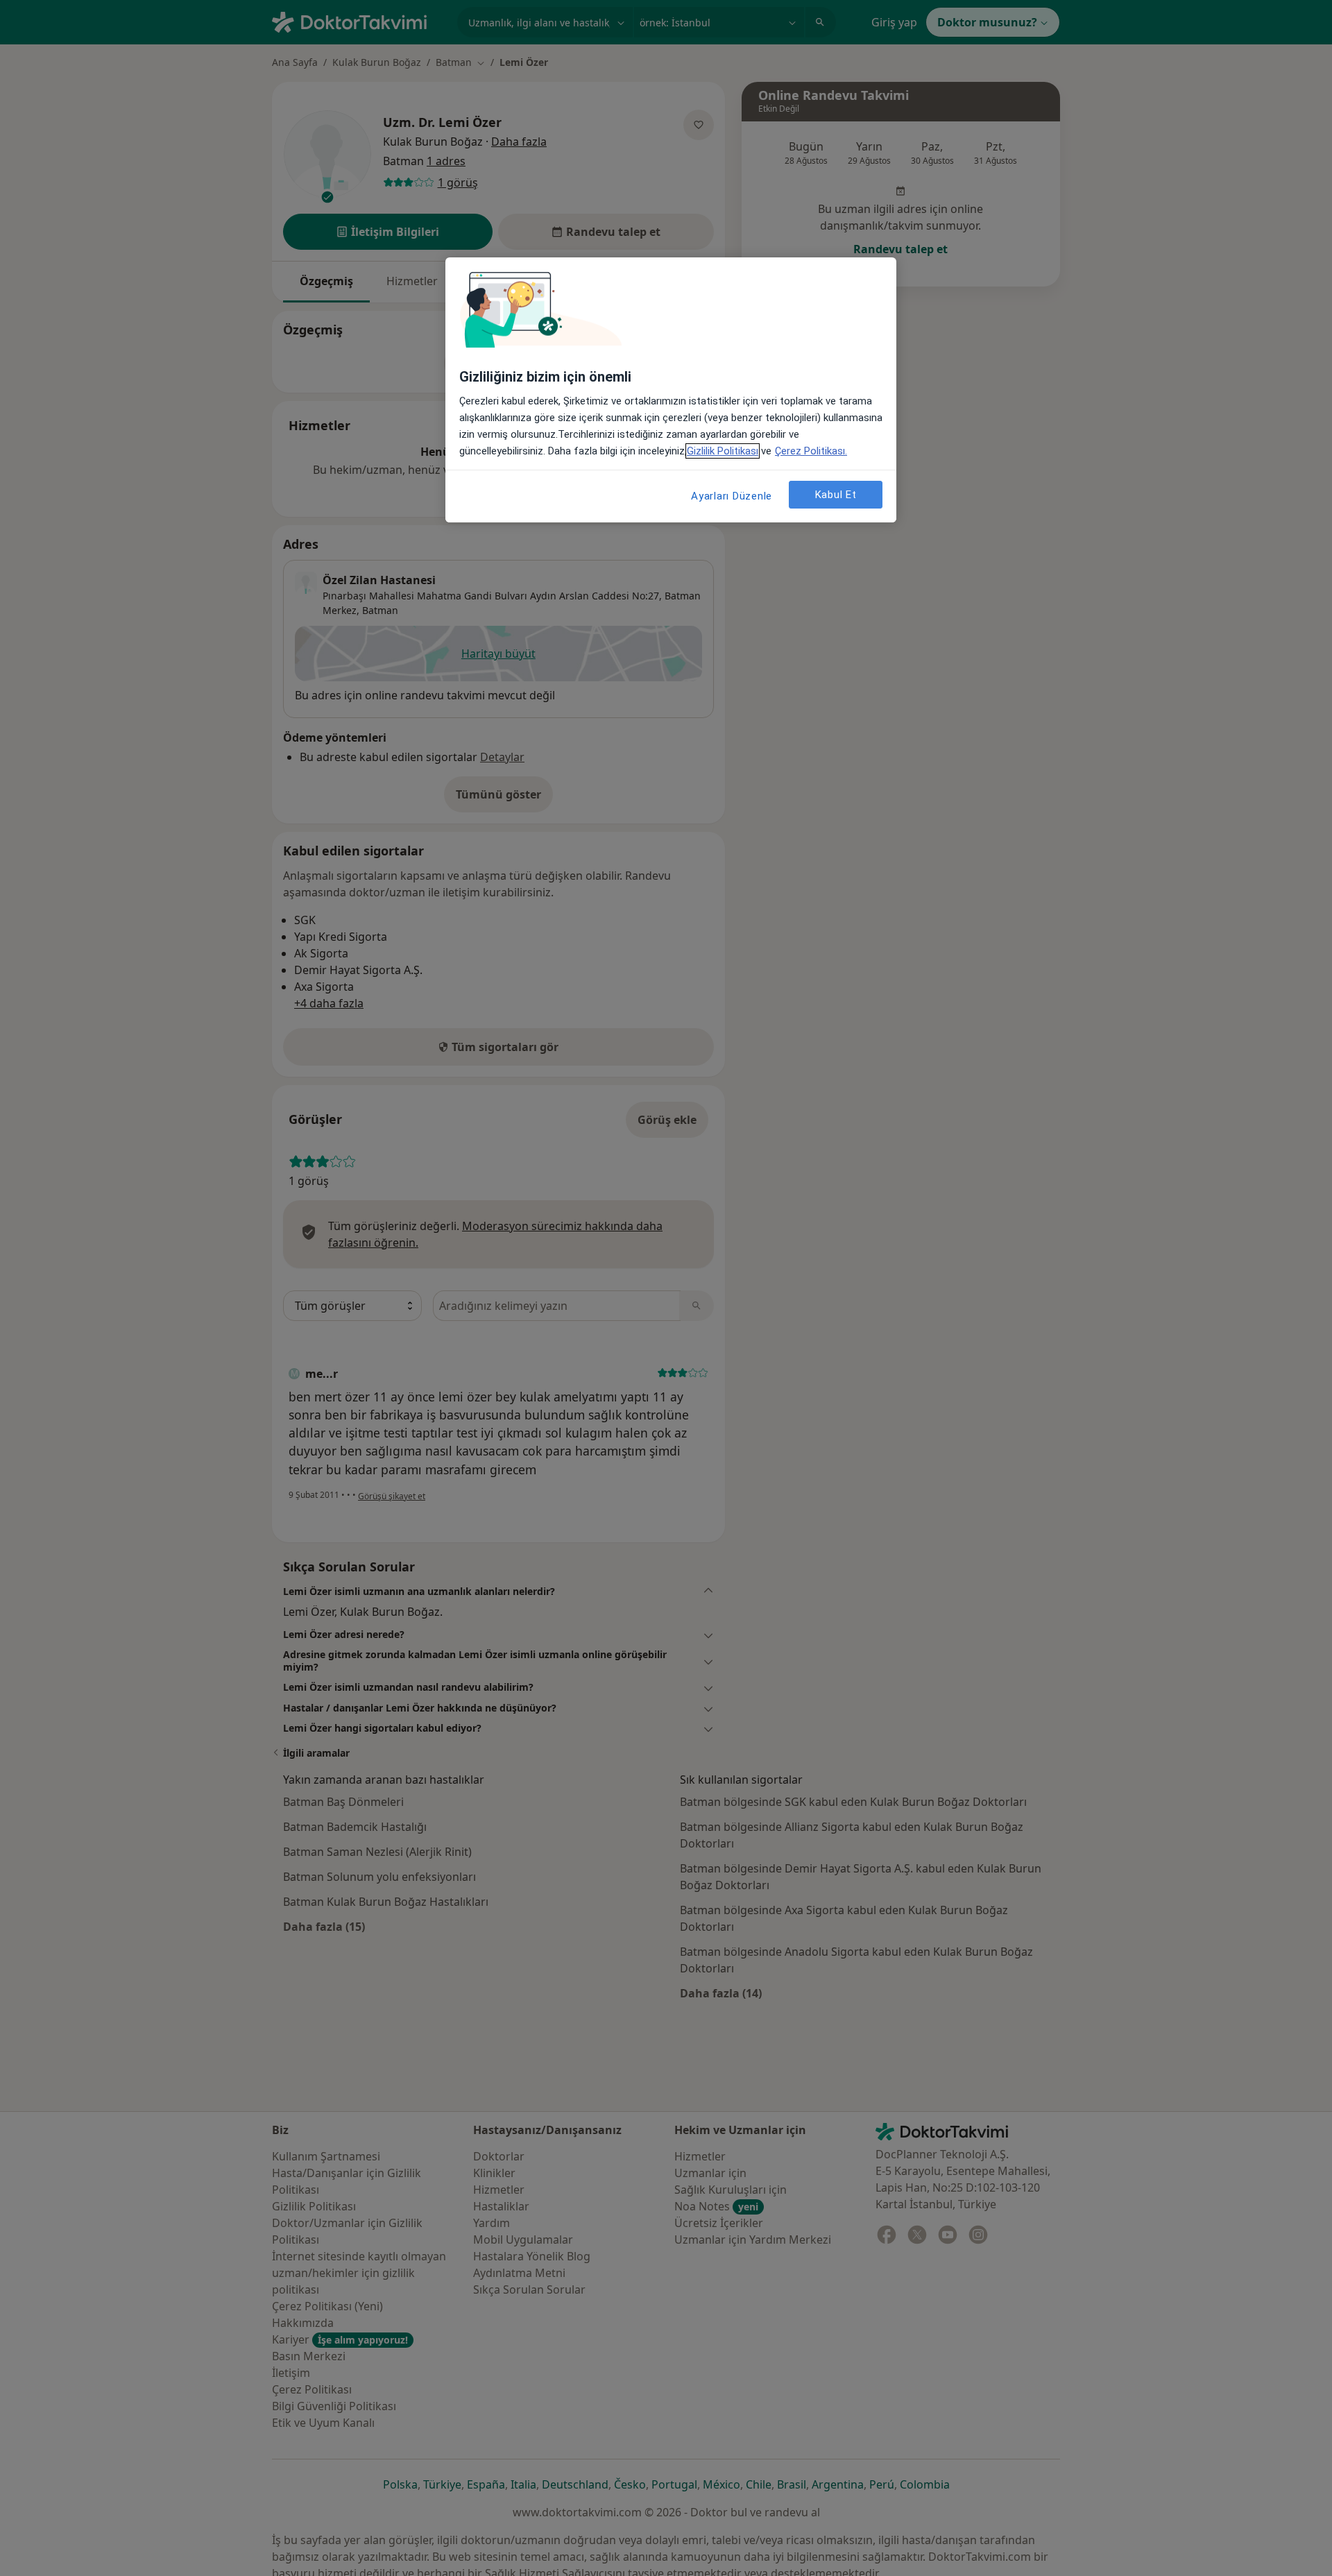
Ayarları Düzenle (732, 496)
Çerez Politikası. (811, 451)
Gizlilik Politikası (723, 451)
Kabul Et (836, 495)
